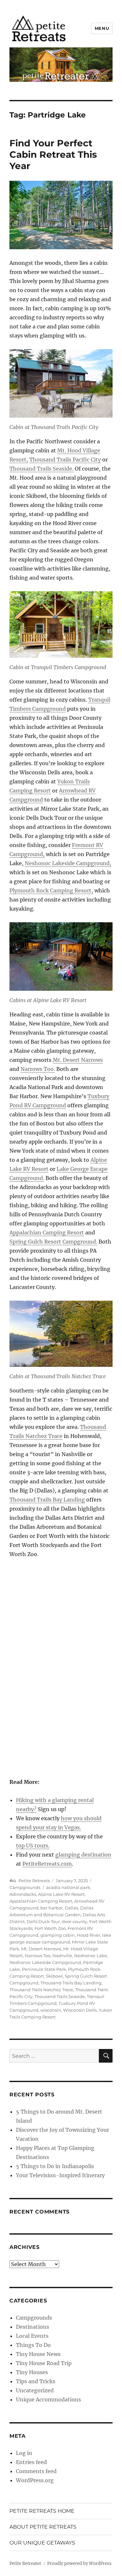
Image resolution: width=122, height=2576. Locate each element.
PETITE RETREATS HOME (42, 2511)
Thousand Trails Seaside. (41, 469)
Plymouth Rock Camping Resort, (51, 890)
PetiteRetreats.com (47, 1864)
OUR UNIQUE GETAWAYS (42, 2543)
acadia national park (68, 1887)
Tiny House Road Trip (44, 2363)
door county (75, 1921)
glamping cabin (58, 1935)
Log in (24, 2453)
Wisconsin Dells (80, 2010)
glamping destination (83, 1855)
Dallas (71, 1908)
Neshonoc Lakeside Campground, (68, 863)
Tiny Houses (32, 2372)
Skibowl (54, 1976)
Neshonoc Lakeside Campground (45, 1962)
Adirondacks (23, 1894)
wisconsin (51, 2010)
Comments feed (36, 2471)
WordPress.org (35, 2480)
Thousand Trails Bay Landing (47, 1500)
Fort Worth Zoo (50, 1928)
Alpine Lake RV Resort (61, 1894)
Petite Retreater (25, 2564)
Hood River (88, 1935)
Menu (102, 28)
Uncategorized (35, 2390)
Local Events (32, 2336)
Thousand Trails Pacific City (65, 460)
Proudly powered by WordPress (79, 2564)
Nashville (62, 1956)
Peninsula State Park (44, 1969)
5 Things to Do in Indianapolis (55, 2166)
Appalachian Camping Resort (47, 1233)
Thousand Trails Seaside (60, 1996)
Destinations (33, 2327)
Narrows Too (38, 1956)
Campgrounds (25, 1887)
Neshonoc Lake (91, 1956)
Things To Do (33, 2345)
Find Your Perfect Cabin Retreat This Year (53, 154)
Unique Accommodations (48, 2399)
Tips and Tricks (36, 2381)
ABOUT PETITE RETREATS (43, 2527)
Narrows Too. (38, 1069)
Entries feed (31, 2462)
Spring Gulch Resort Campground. (53, 1242)
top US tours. (33, 1846)
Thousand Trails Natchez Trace (41, 1990)
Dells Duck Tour (43, 1921)
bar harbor (52, 1908)
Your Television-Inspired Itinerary (60, 2175)
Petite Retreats (34, 1881)
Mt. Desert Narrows (78, 1060)
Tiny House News (38, 2354)
